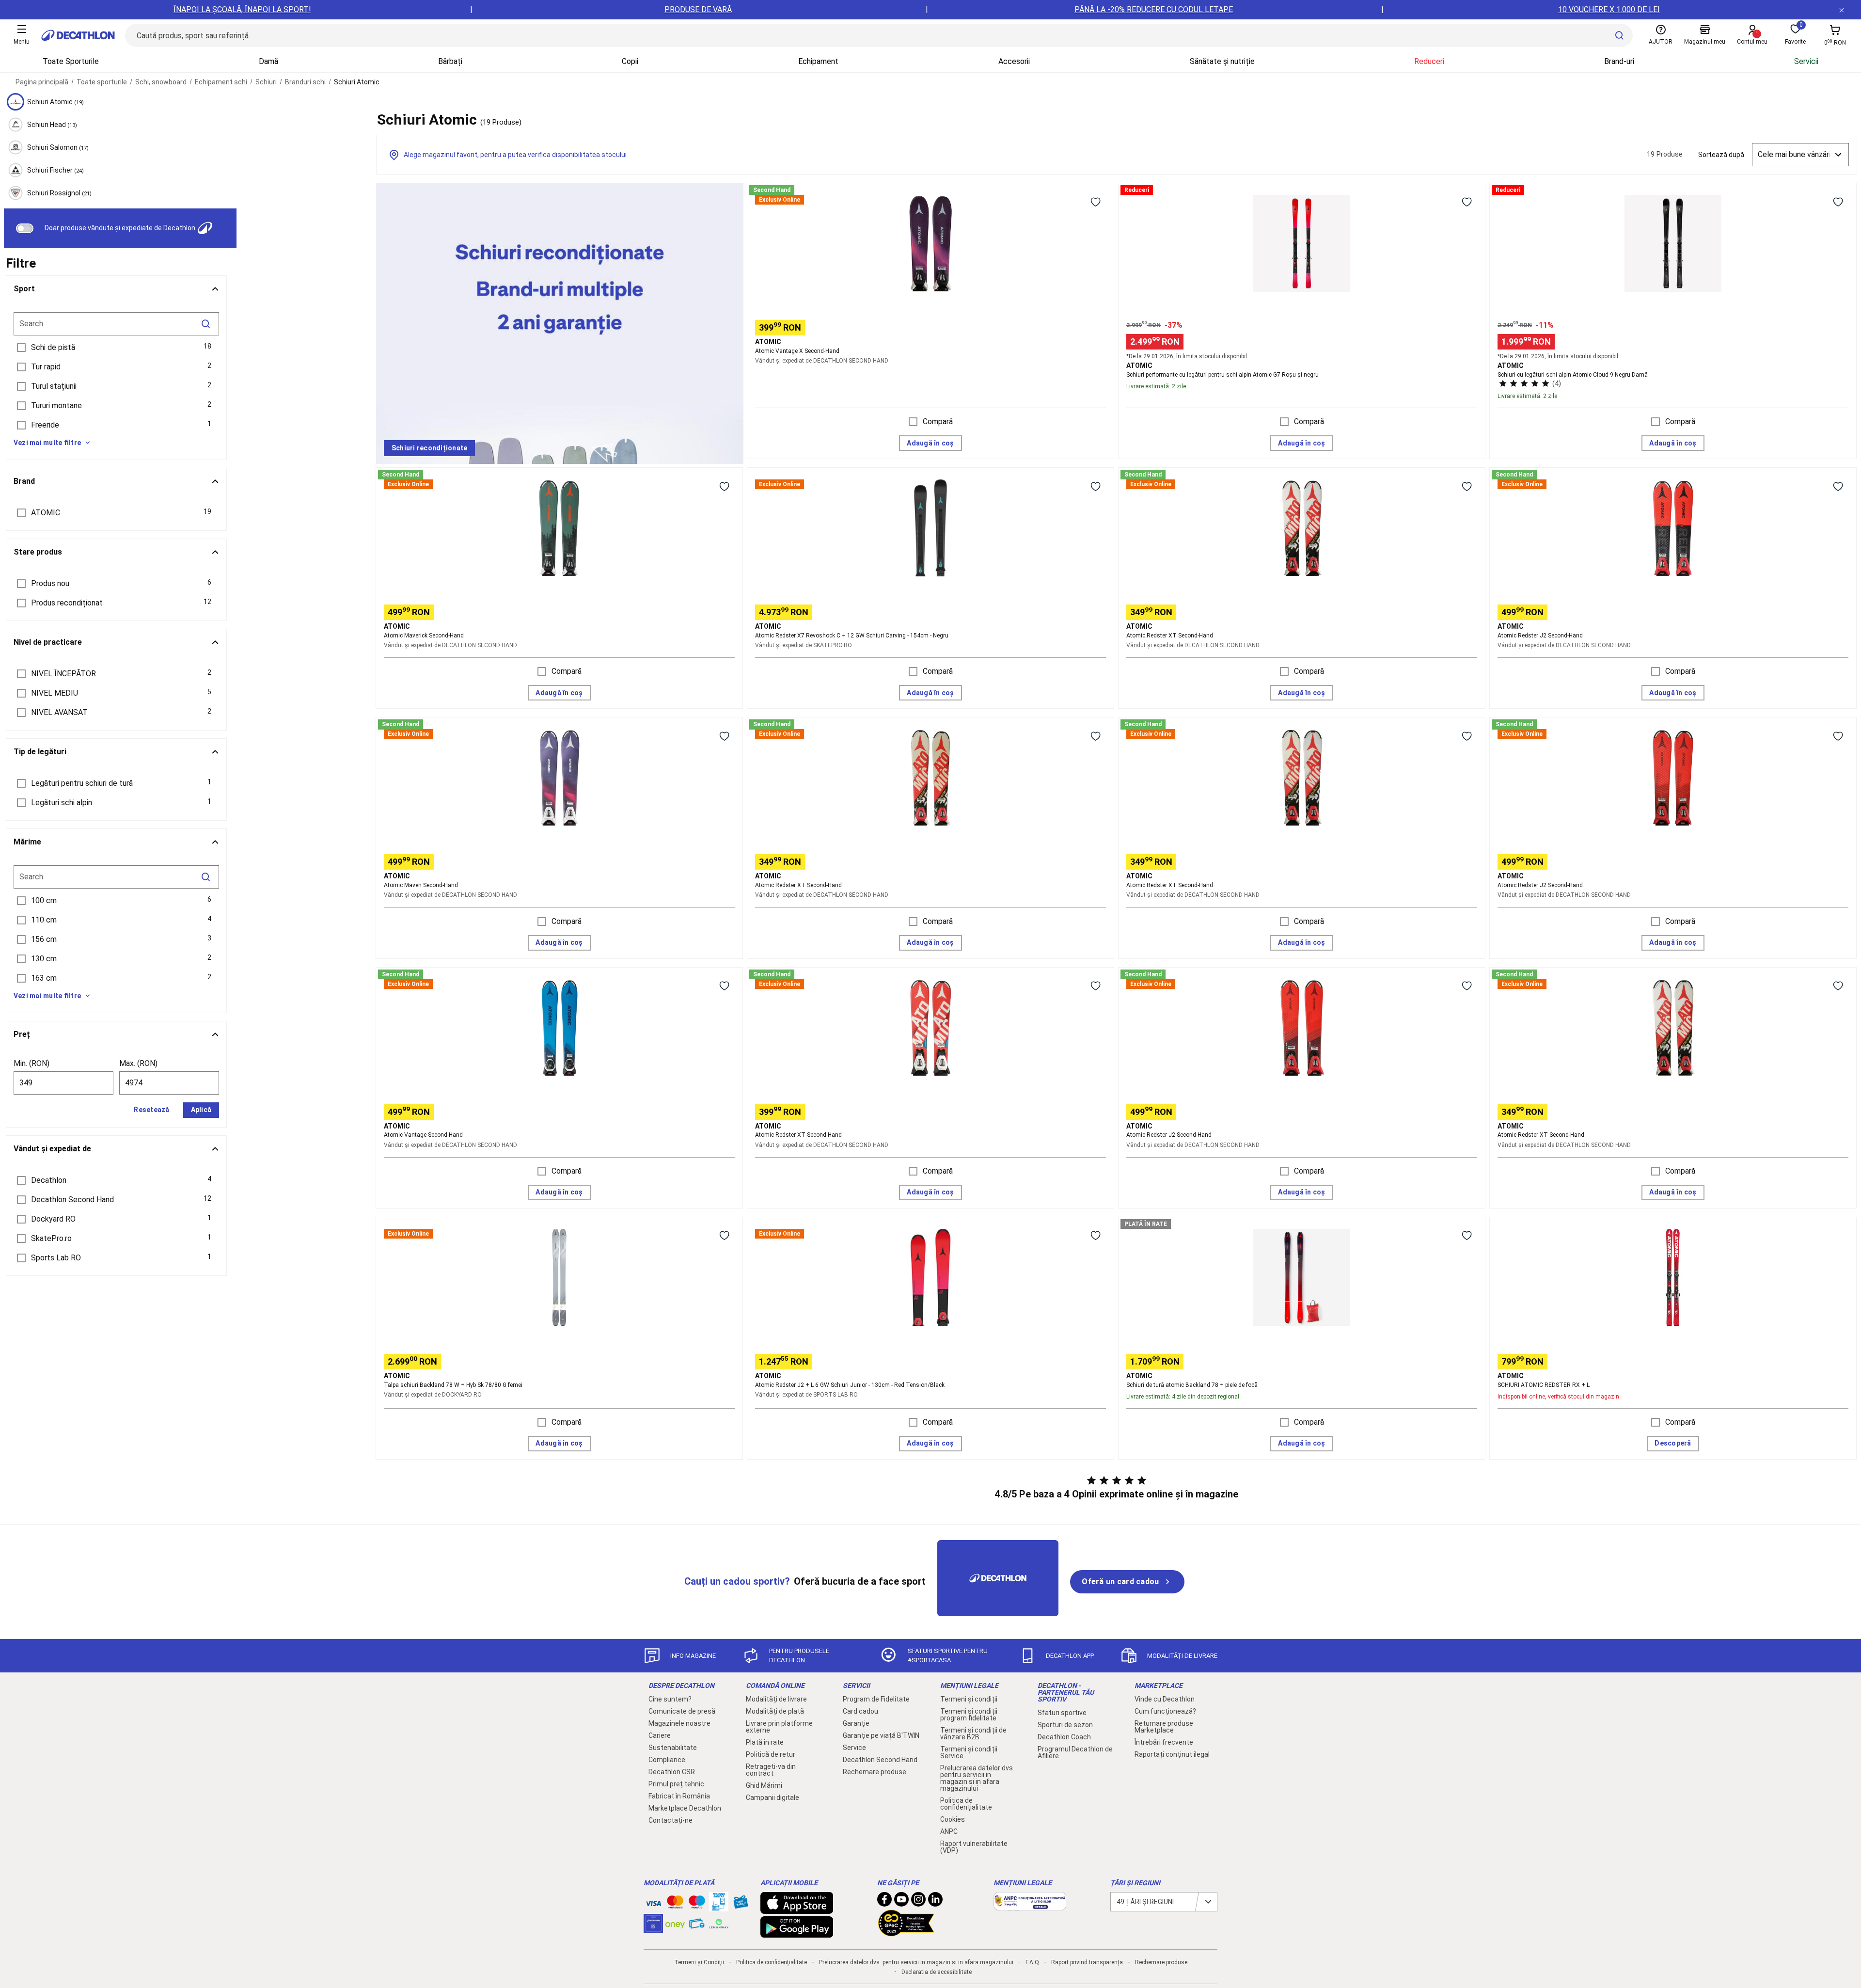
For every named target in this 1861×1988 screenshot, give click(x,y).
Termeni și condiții (969, 1699)
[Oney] (675, 1924)
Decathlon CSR (672, 1772)
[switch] (25, 228)
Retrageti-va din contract (771, 1770)
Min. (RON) (32, 1063)
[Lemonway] (719, 1924)
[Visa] (653, 1902)
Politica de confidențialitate (966, 1804)
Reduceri (1429, 61)
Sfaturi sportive (1062, 1713)
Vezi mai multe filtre (47, 443)
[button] (116, 348)
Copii (630, 61)
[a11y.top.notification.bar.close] (1842, 10)
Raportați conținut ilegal (1172, 1754)
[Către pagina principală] (78, 35)
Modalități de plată (775, 1711)
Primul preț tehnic (676, 1784)
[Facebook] (884, 1902)
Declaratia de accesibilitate (937, 1972)
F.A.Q (1032, 1962)
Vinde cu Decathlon (1165, 1699)
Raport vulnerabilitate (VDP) (974, 1847)
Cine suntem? (670, 1699)
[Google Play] (797, 1933)
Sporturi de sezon (1065, 1725)
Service (854, 1748)
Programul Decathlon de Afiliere (1075, 1752)
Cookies (953, 1819)
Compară (938, 421)
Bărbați (450, 61)
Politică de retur (771, 1754)
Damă (268, 61)
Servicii (1806, 61)
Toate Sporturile (71, 61)
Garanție (856, 1723)
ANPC (949, 1831)
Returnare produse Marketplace (1164, 1727)
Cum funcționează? (1165, 1711)
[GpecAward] (906, 1932)
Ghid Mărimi (764, 1785)
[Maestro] (697, 1904)
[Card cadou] (741, 1904)
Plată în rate (765, 1742)
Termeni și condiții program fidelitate (969, 1715)
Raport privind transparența (1087, 1962)
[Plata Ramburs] (697, 1926)
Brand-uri (1619, 61)
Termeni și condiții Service (969, 1752)
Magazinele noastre (679, 1723)
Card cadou (860, 1711)
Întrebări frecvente (1164, 1742)
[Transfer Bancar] (719, 1907)
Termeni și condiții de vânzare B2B (973, 1734)
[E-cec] (653, 1928)
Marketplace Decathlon (685, 1808)
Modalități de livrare (776, 1699)
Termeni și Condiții (699, 1962)
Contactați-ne (670, 1820)
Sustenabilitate (673, 1748)
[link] (429, 448)
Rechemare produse (875, 1772)
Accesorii (1014, 61)
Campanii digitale (773, 1797)
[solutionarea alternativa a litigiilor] (1030, 1906)
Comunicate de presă (682, 1711)
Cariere (660, 1735)
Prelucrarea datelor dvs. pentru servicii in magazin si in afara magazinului (977, 1778)
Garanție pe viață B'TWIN (881, 1735)
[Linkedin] (935, 1902)
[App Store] (797, 1909)
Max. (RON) (138, 1063)
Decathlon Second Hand (880, 1760)
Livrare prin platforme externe (779, 1727)
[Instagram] (918, 1902)
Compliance (667, 1760)
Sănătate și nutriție (1222, 61)
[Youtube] (901, 1902)
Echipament (818, 61)
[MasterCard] (675, 1904)
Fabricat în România (679, 1796)
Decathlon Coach (1064, 1737)
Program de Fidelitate (876, 1699)
